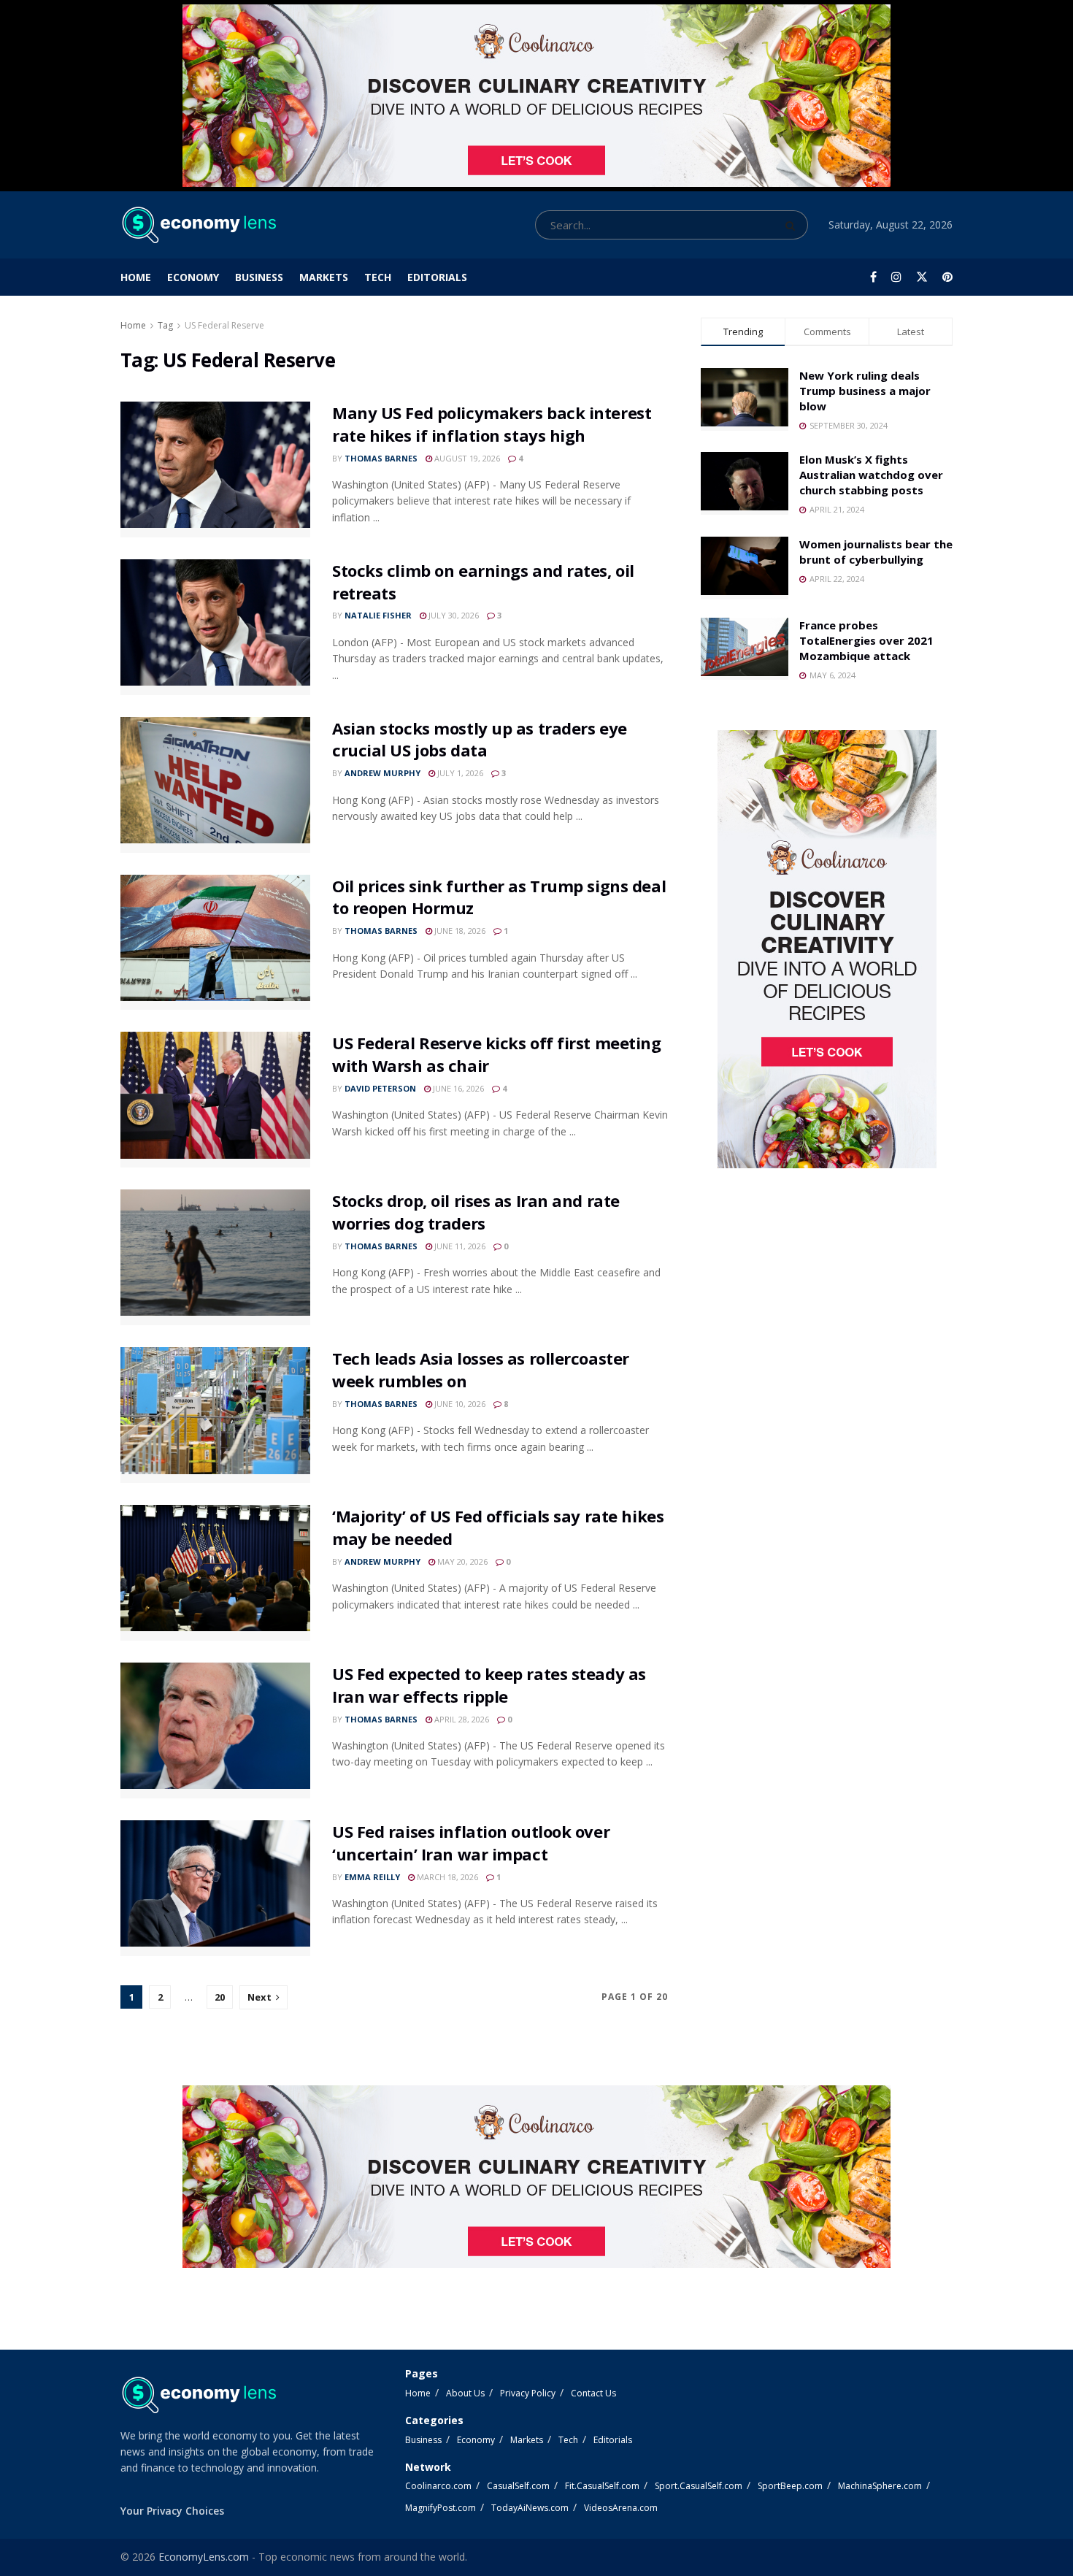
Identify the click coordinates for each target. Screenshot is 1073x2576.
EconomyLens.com (204, 2557)
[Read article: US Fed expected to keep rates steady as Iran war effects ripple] (215, 1730)
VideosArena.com (621, 2508)
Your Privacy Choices (172, 2511)
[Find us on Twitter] (922, 277)
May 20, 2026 (461, 1561)
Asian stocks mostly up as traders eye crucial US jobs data (480, 739)
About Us (465, 2393)
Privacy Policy (528, 2393)
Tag (165, 325)
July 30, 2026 (453, 615)
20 (220, 1997)
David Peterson (380, 1088)
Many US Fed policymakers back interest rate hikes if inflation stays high (492, 424)
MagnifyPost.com (441, 2508)
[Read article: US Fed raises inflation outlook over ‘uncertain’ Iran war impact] (215, 1888)
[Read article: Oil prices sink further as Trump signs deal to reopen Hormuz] (215, 943)
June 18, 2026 (459, 931)
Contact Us (593, 2393)
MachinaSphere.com (880, 2486)
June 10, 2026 (459, 1404)
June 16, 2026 (457, 1088)
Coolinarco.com (438, 2486)
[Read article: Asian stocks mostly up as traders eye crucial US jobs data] (215, 785)
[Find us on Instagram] (896, 277)
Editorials (437, 277)
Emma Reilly (372, 1877)
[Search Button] (793, 225)
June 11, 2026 (459, 1246)
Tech (378, 277)
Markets (324, 277)
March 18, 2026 (446, 1877)
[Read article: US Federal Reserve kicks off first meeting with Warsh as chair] (215, 1100)
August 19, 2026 (466, 458)
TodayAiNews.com (530, 2508)
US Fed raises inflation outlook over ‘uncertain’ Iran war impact (471, 1843)
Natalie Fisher (378, 615)
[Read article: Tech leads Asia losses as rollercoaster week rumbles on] (215, 1415)
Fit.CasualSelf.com (602, 2486)
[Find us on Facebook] (873, 277)
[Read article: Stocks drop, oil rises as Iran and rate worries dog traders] (215, 1257)
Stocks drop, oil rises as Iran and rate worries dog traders (476, 1212)
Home (136, 277)
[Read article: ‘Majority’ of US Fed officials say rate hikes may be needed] (215, 1573)
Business (259, 277)
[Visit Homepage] (198, 225)
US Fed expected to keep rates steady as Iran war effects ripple (489, 1685)
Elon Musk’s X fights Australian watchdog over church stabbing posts (871, 475)
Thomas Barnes (381, 458)
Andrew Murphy (382, 773)
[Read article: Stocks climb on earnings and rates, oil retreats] (215, 627)
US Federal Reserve (224, 325)
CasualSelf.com (518, 2486)
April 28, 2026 (461, 1719)
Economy (193, 277)
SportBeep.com (790, 2486)
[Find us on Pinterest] (947, 277)
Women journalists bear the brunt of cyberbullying (876, 552)
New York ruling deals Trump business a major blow (865, 391)
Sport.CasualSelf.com (699, 2486)
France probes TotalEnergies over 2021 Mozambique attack (866, 640)
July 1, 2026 (459, 773)
